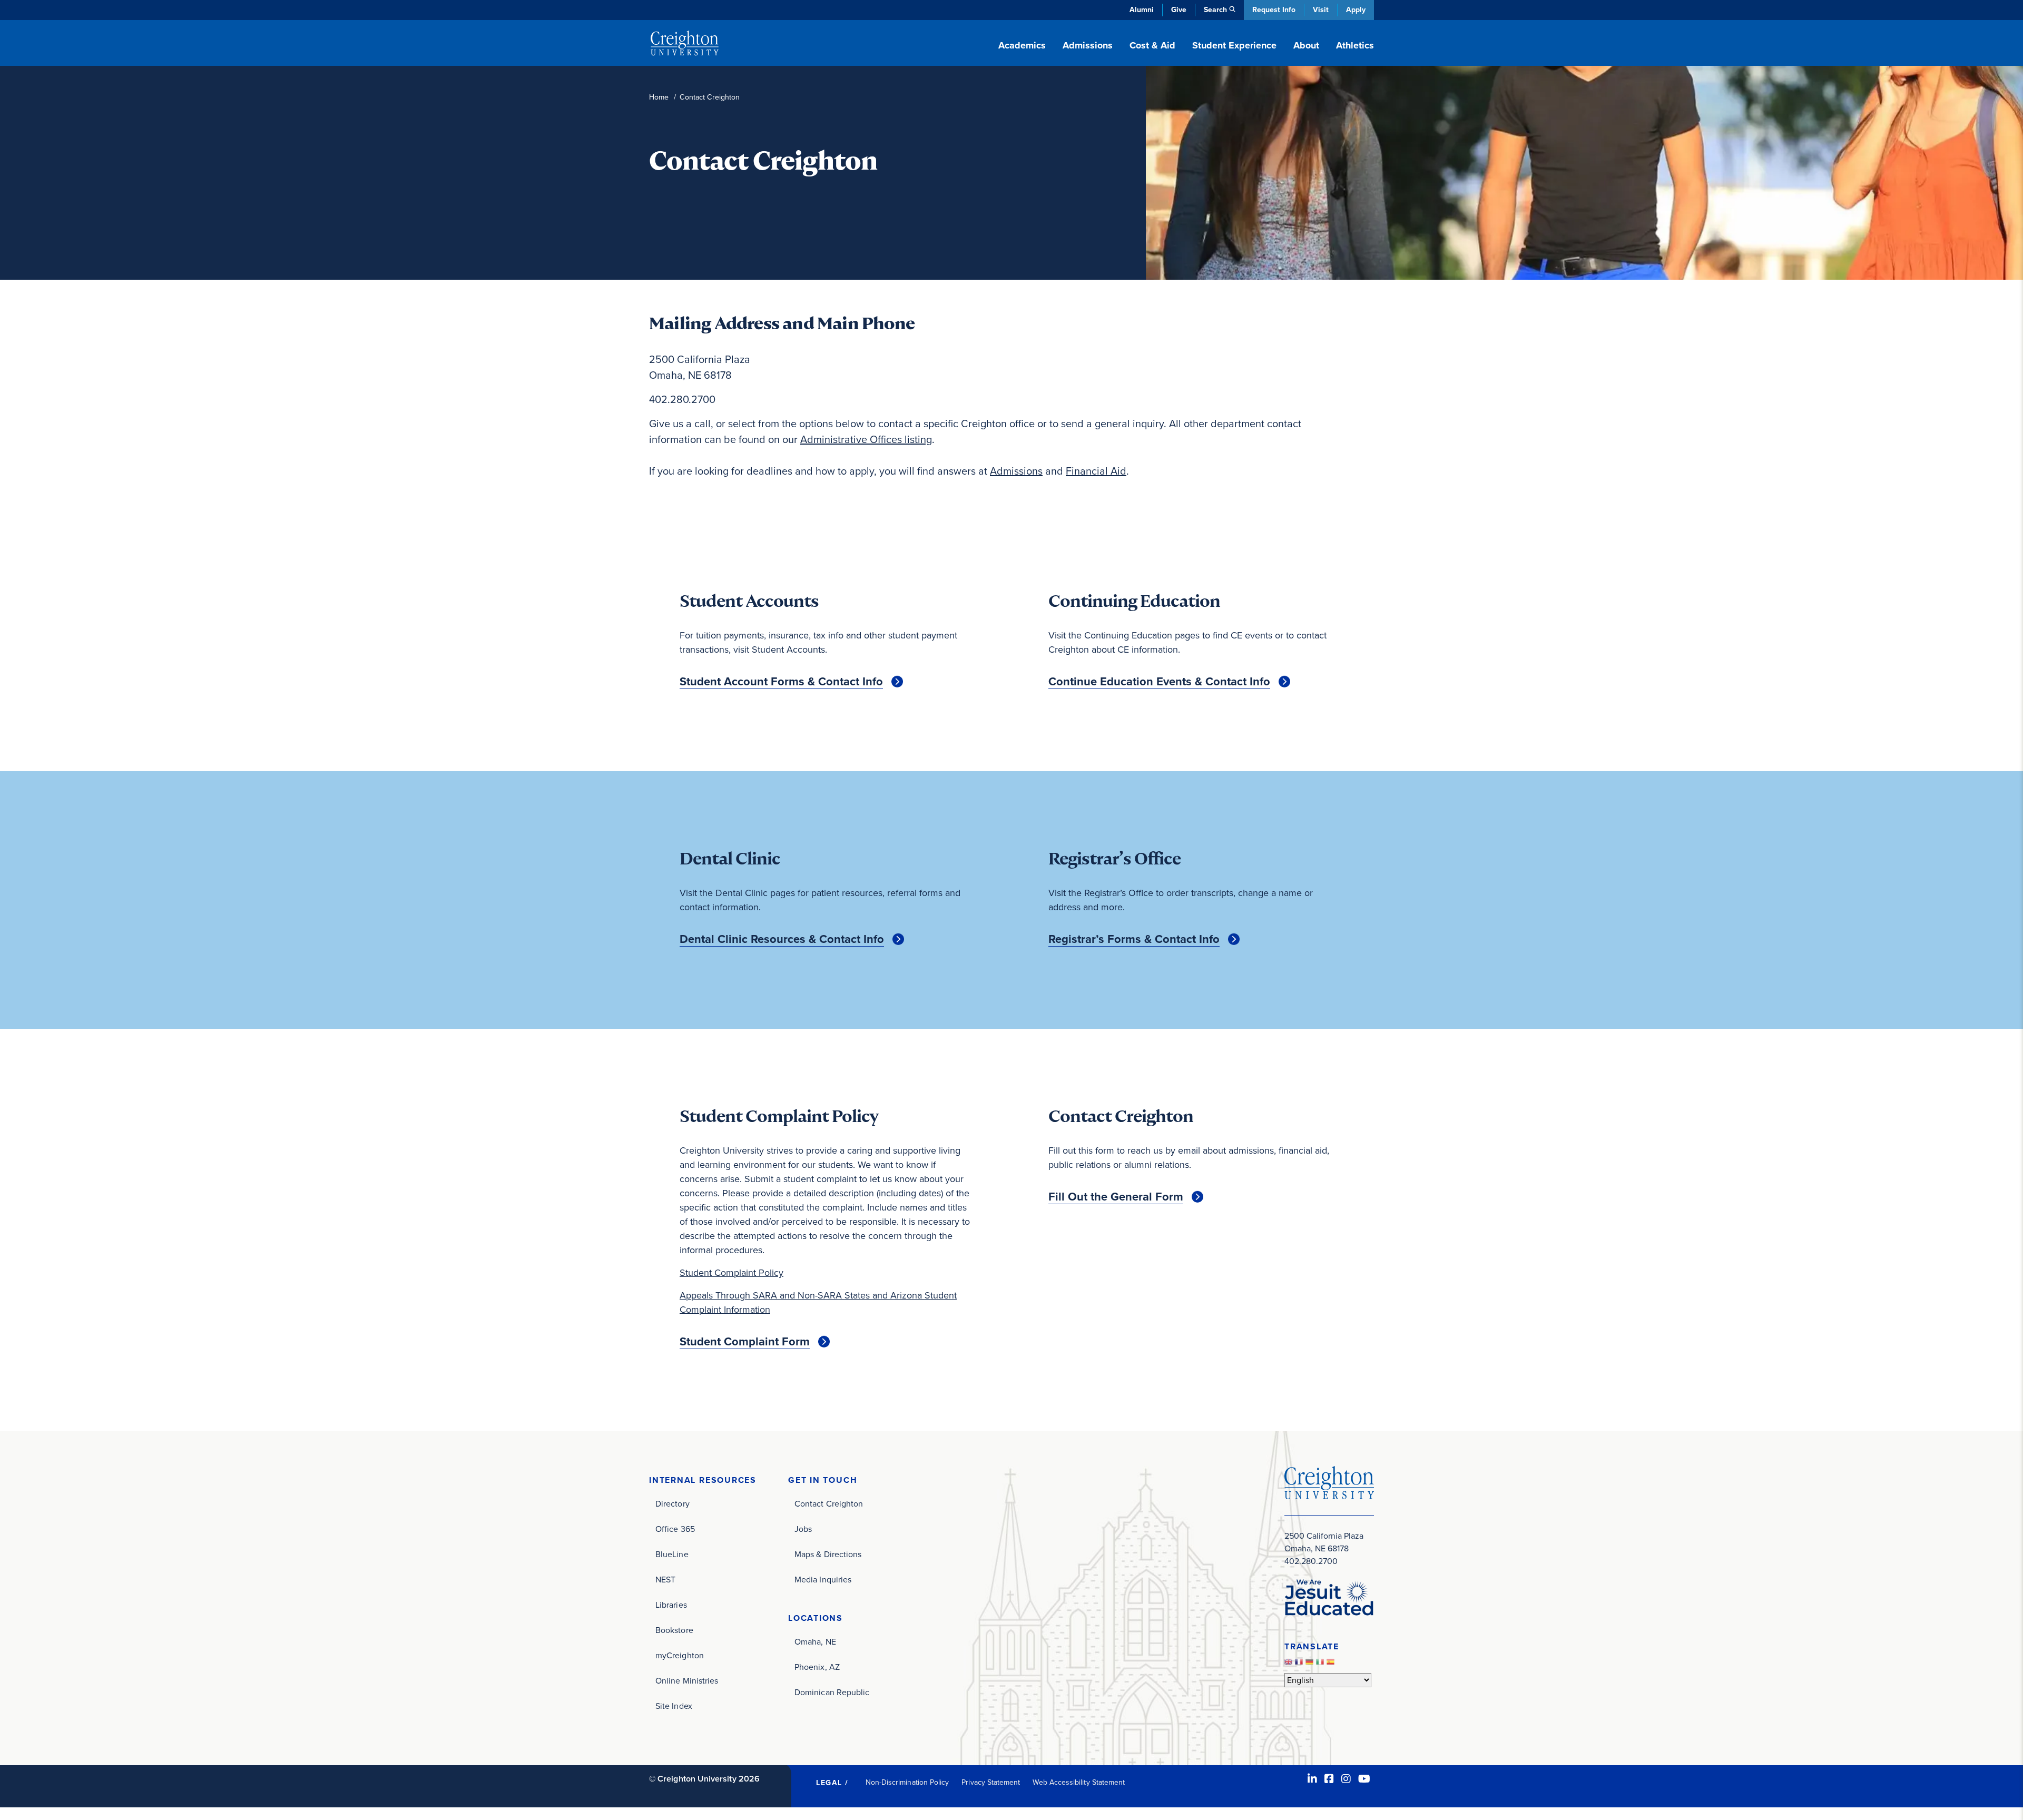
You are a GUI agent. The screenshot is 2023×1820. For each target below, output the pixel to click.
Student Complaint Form (745, 1342)
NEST (665, 1580)
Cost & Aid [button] (1152, 45)
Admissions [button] (1088, 45)
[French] (1300, 1664)
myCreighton (680, 1655)
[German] (1311, 1664)
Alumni (1142, 10)
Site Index (674, 1706)
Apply (1356, 10)
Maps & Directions (828, 1554)
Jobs (803, 1529)
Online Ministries (687, 1681)
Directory (672, 1504)
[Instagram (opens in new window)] (1346, 1779)
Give (1179, 10)
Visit (1321, 10)
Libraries (671, 1605)
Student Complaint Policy (731, 1273)
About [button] (1306, 45)
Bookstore (674, 1630)
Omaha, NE (815, 1642)
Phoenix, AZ (817, 1667)
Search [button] (1215, 10)
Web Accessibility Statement (1079, 1782)
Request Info (1274, 10)
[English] (1290, 1664)
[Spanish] (1332, 1664)
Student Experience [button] (1234, 45)
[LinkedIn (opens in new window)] (1312, 1779)
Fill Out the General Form (1116, 1197)
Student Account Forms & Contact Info (781, 682)
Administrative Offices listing (866, 439)
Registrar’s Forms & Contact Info (1134, 939)
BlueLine (672, 1554)
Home (659, 97)
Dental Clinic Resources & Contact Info (782, 939)
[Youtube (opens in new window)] (1364, 1779)
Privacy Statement (991, 1782)
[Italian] (1321, 1664)
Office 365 (675, 1529)
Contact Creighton (829, 1504)
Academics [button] (1022, 45)
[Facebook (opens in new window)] (1329, 1779)
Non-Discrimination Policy (907, 1782)
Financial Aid (1096, 471)
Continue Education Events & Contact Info (1159, 682)
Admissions (1016, 471)
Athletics (1355, 45)
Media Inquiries (823, 1580)
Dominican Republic (832, 1692)
